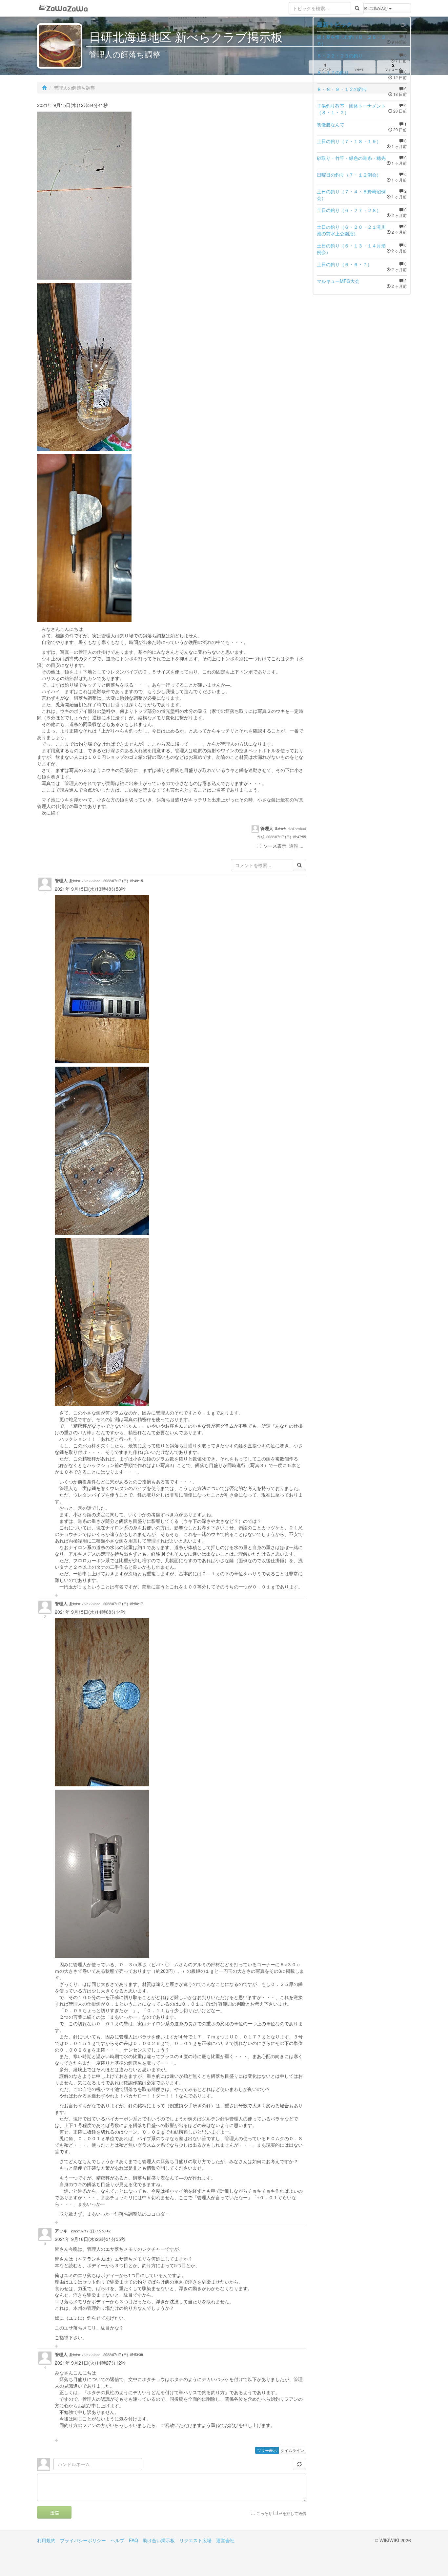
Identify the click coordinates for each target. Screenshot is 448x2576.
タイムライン (292, 2450)
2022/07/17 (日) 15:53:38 (123, 2355)
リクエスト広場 (195, 2540)
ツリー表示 (267, 2450)
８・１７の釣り (333, 72)
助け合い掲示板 (159, 2540)
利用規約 (46, 2540)
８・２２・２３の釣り (340, 55)
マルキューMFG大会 (338, 281)
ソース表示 (275, 846)
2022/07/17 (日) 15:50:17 (123, 1604)
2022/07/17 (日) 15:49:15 (123, 881)
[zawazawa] (63, 8)
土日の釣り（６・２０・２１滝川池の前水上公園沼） (351, 230)
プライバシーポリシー (83, 2540)
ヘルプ (117, 2540)
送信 (54, 2512)
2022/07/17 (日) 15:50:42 (91, 2231)
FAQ (133, 2540)
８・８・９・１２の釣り (342, 89)
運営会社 (225, 2540)
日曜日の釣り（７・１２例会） (349, 175)
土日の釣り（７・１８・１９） (349, 141)
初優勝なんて (331, 124)
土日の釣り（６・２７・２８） (349, 210)
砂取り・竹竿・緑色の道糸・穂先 (351, 158)
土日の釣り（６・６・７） (344, 264)
